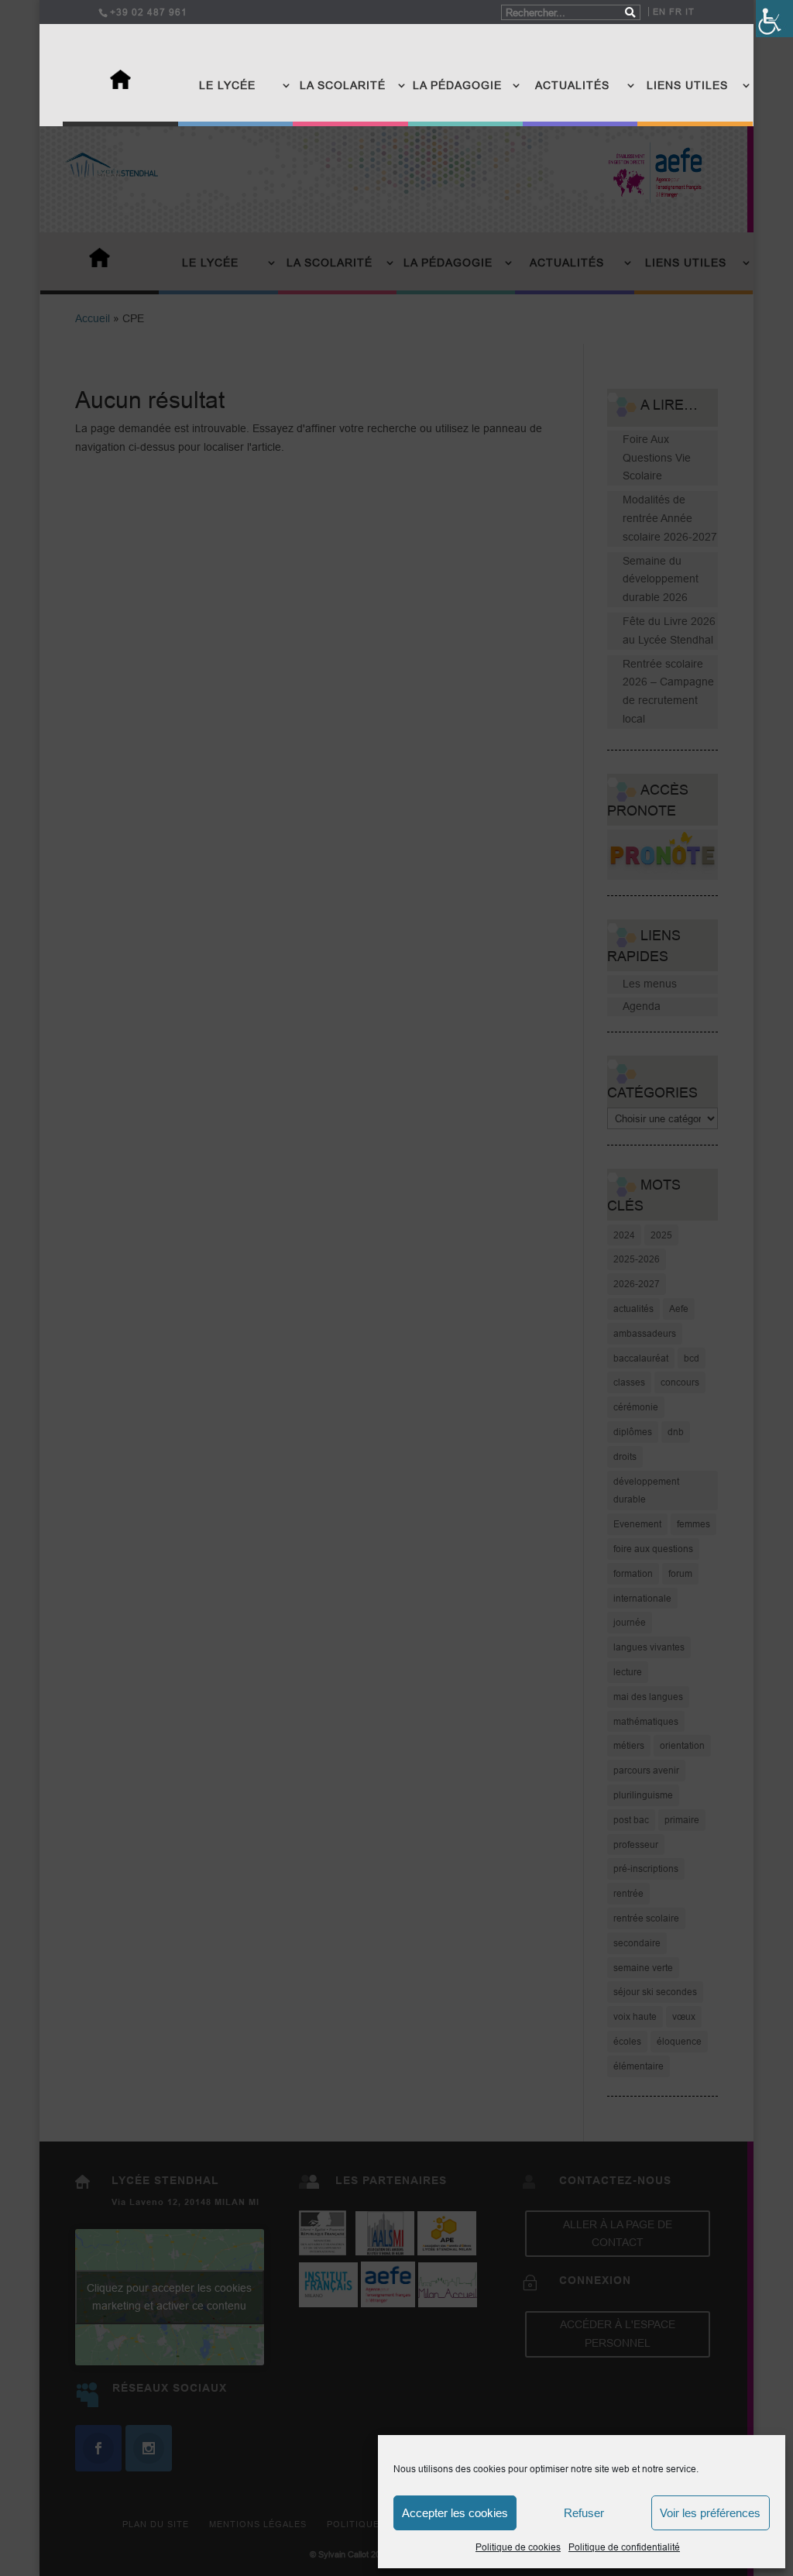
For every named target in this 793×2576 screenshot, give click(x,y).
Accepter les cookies (455, 2513)
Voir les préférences (710, 2513)
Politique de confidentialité (624, 2547)
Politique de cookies (518, 2547)
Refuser (584, 2513)
